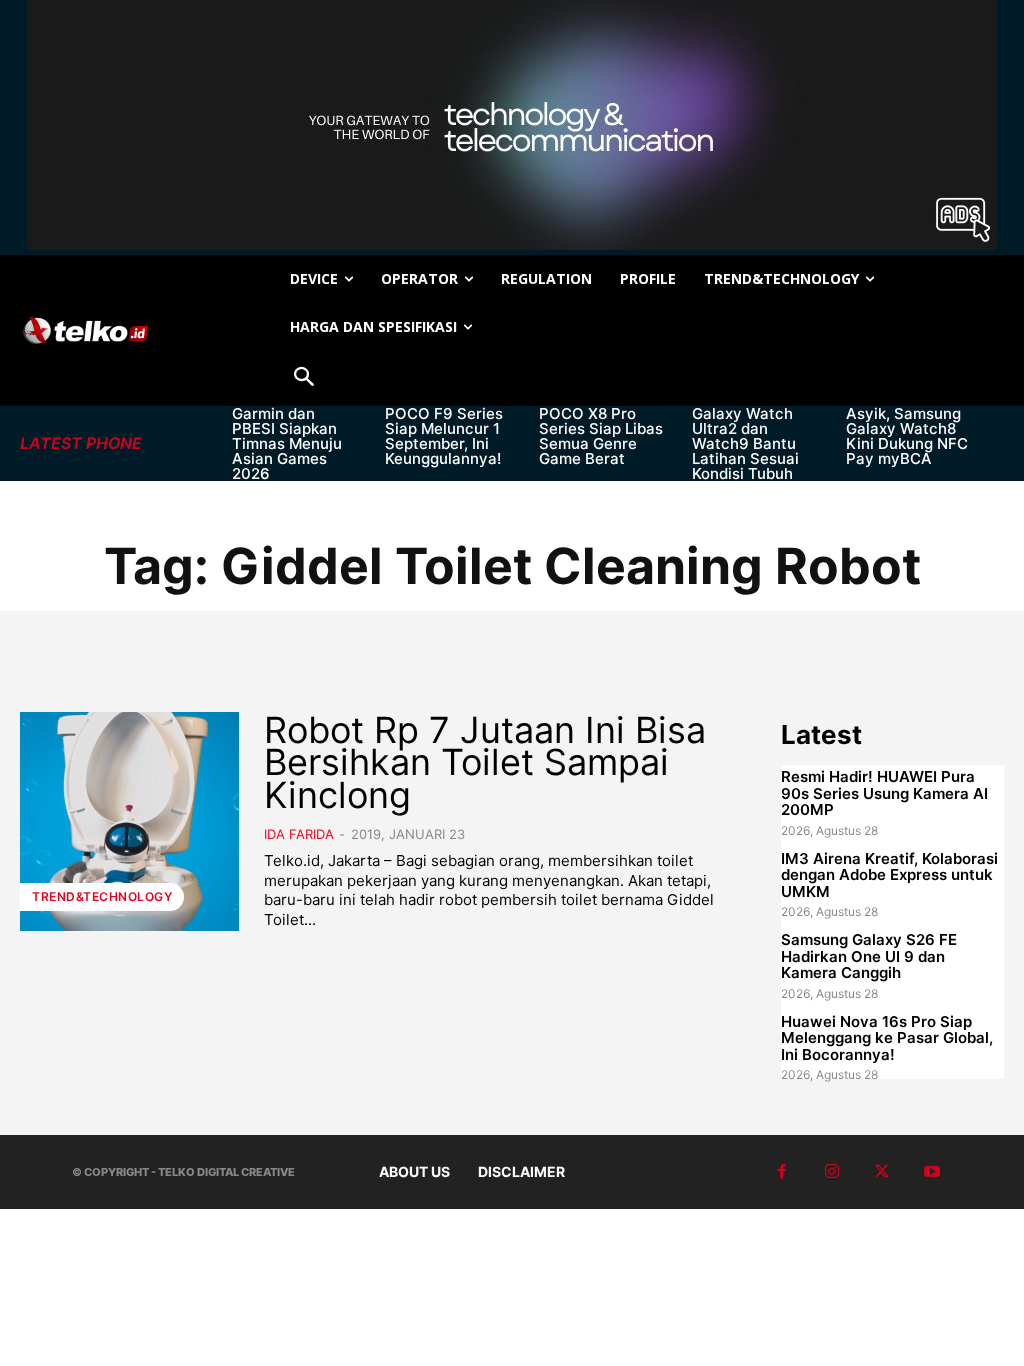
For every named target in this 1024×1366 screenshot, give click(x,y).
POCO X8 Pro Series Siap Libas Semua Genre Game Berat (601, 436)
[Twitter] (882, 1172)
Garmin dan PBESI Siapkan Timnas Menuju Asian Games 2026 (287, 443)
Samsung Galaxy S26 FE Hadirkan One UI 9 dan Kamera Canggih (869, 956)
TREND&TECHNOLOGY (102, 896)
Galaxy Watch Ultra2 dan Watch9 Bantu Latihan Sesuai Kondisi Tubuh (745, 443)
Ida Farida (299, 834)
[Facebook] (782, 1172)
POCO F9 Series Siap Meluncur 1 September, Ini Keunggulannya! (444, 436)
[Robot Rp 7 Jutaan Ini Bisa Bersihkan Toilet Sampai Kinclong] (129, 821)
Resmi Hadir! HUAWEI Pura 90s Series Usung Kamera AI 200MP (884, 793)
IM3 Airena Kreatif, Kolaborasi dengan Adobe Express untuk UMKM (889, 875)
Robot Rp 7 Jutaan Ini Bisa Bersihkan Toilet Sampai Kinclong (485, 762)
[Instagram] (832, 1172)
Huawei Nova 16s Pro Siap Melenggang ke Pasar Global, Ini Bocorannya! (887, 1038)
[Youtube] (932, 1172)
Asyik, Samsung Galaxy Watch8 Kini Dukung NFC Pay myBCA (907, 436)
